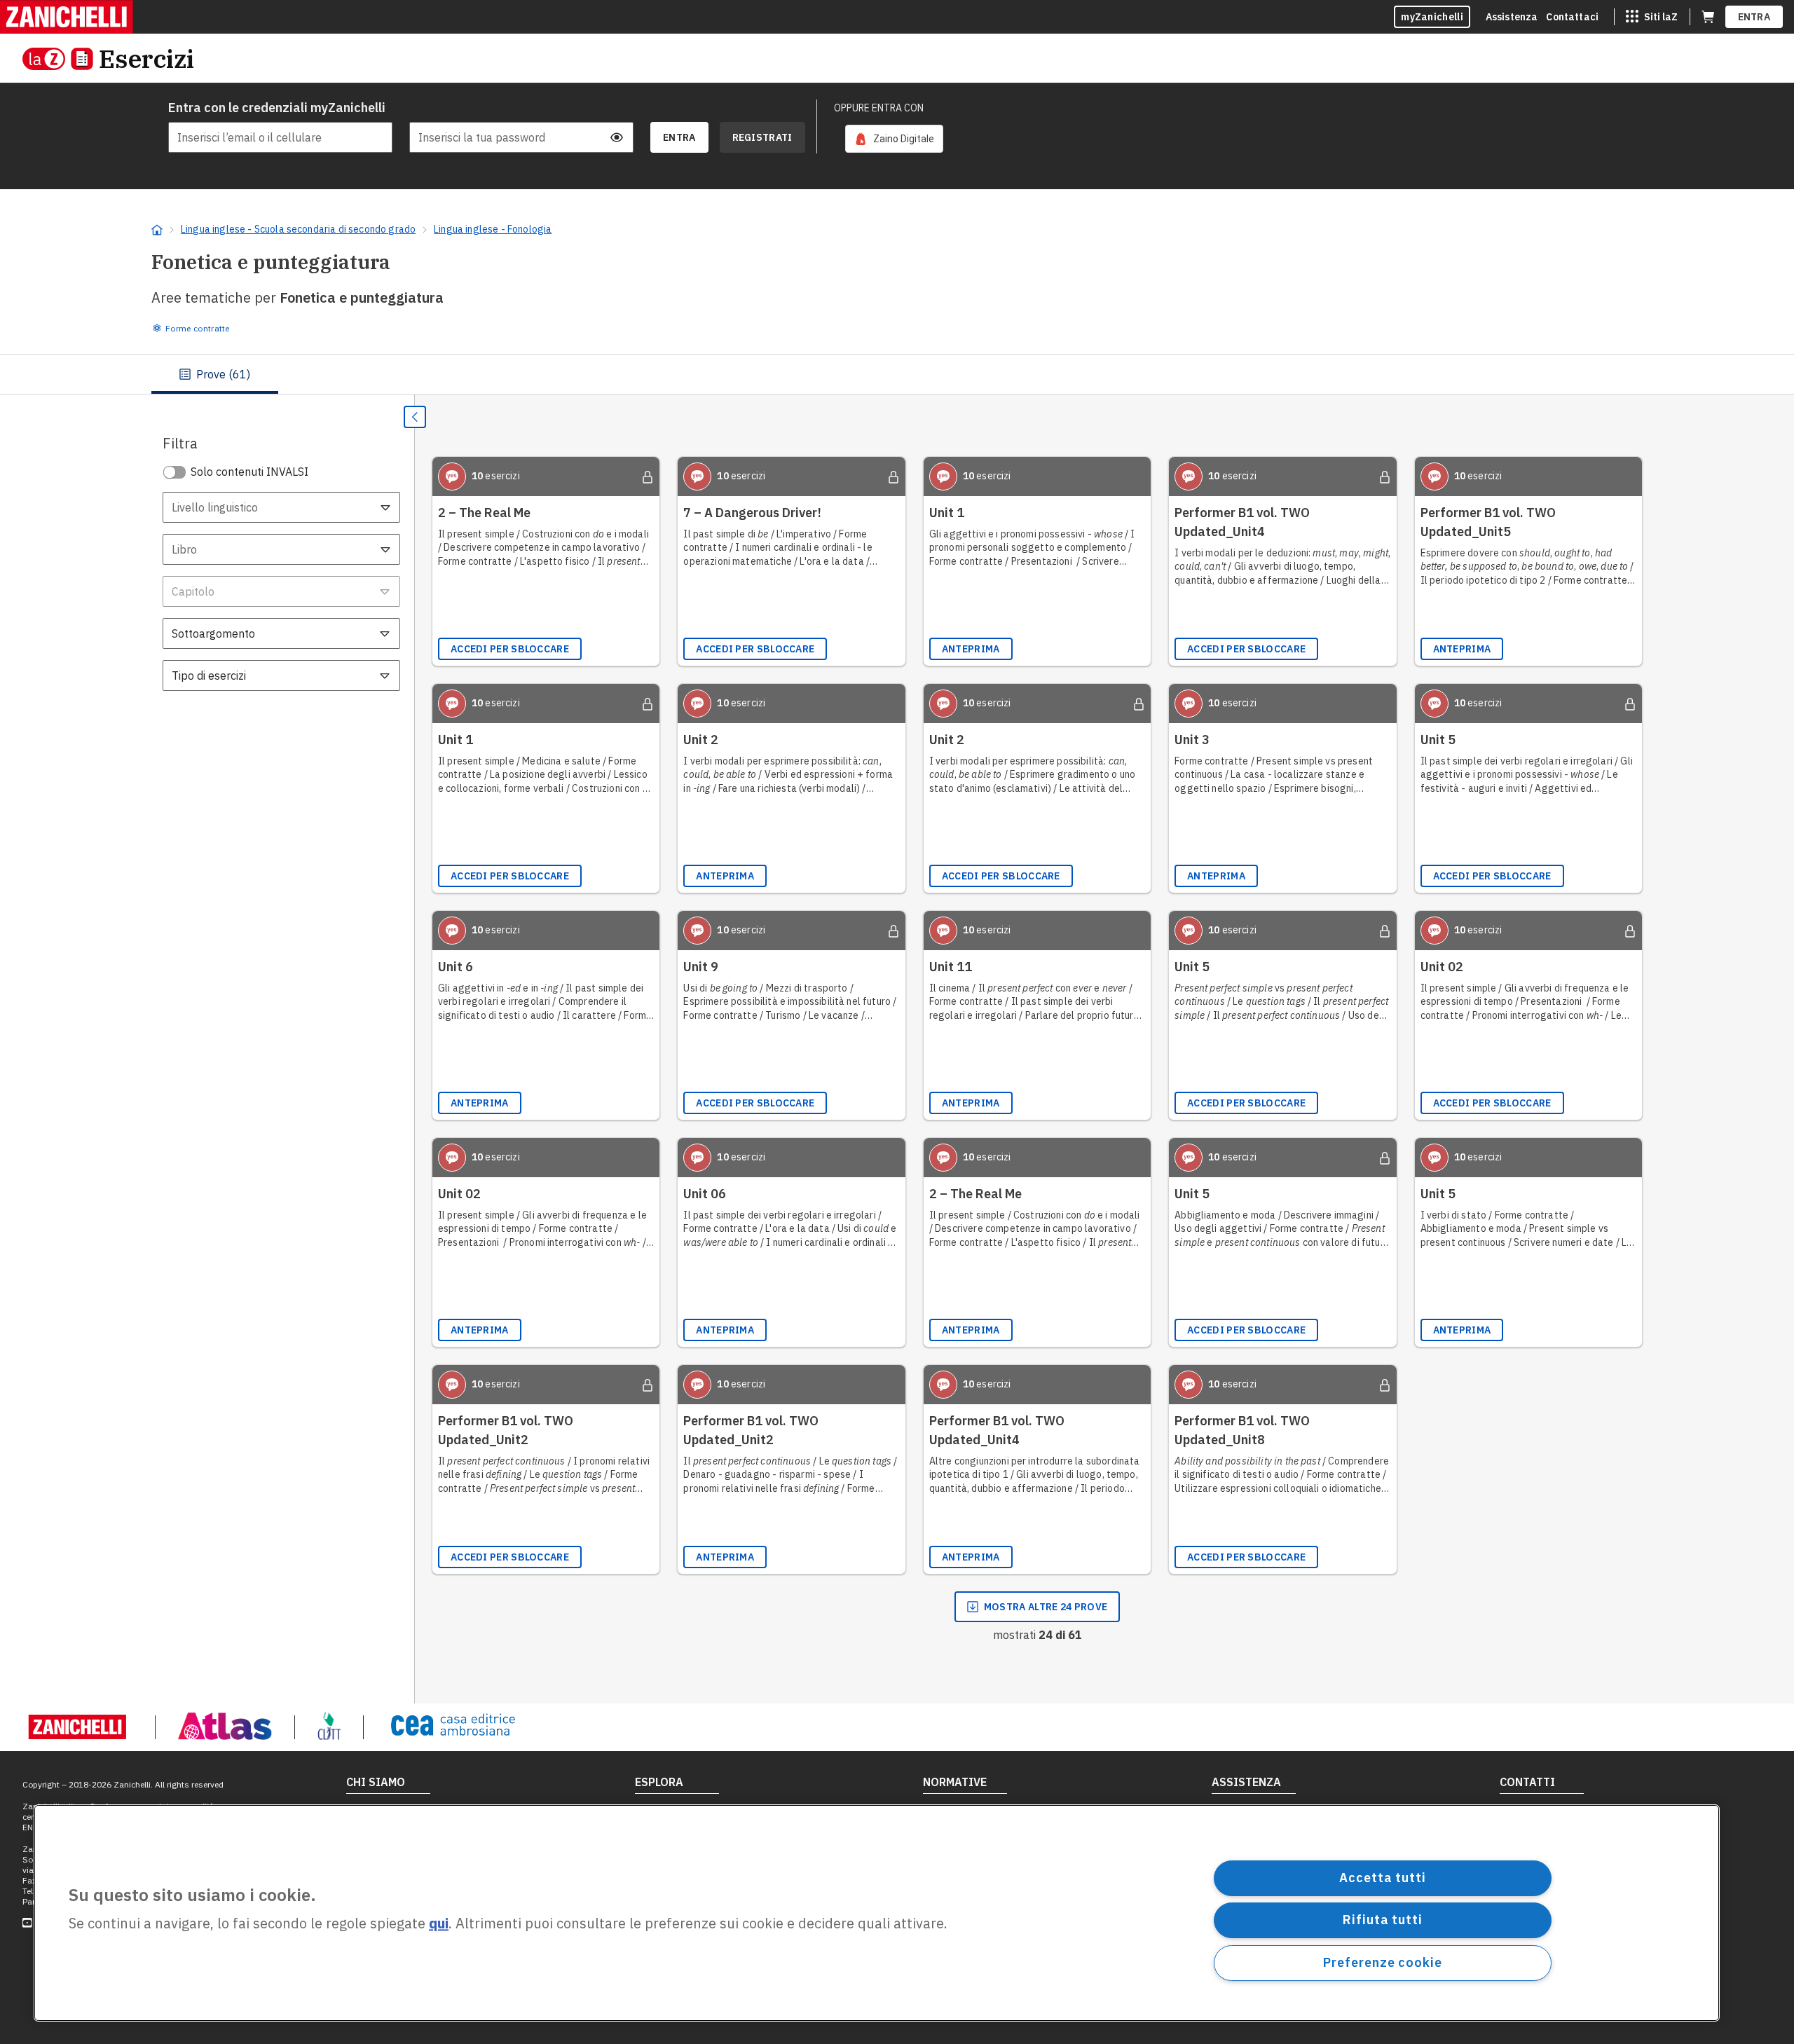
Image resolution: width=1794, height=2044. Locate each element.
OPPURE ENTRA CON (879, 108)
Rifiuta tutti (1383, 1920)
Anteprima (971, 649)
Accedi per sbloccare (510, 649)
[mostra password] (617, 137)
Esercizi (146, 59)
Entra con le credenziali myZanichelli (277, 108)
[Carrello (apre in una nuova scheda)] (1708, 17)
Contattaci (1572, 17)
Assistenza (1512, 17)
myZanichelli (1432, 17)
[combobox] (281, 507)
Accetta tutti (1383, 1878)
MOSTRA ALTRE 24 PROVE (1046, 1607)
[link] (894, 139)
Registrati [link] (762, 137)
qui (439, 1924)
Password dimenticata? (584, 108)
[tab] (215, 374)
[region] (877, 1913)
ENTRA (1754, 17)
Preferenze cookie (1382, 1962)
